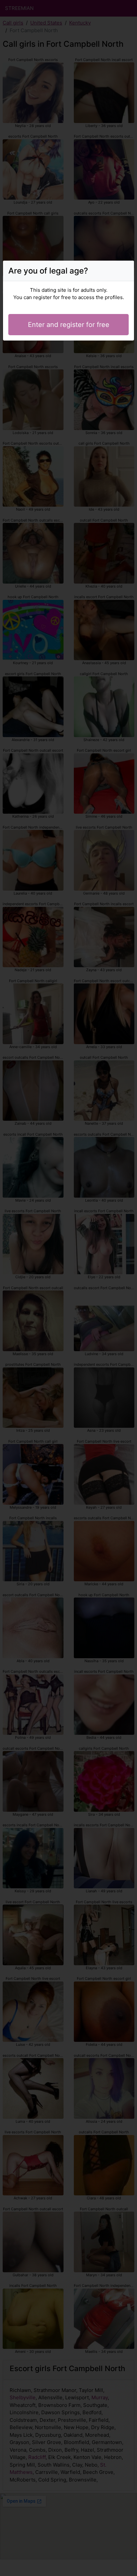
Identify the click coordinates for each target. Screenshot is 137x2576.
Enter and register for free (69, 325)
